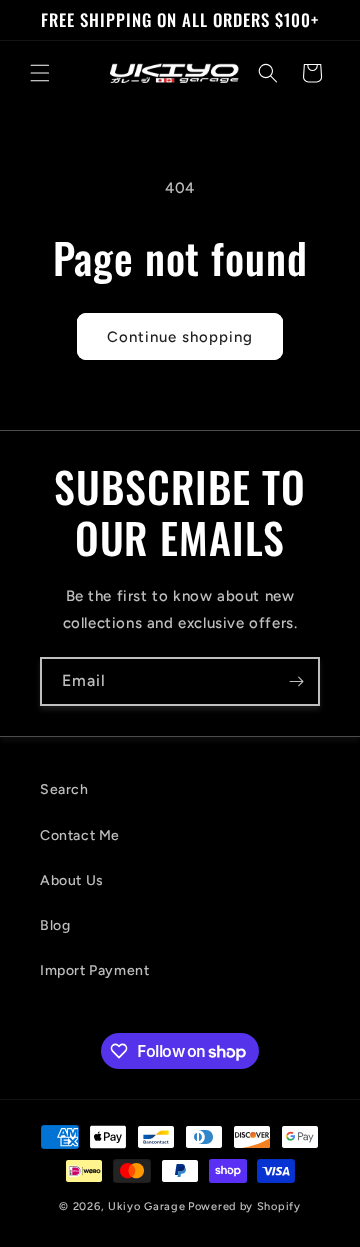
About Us (72, 880)
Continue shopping (180, 337)
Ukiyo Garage (146, 1206)
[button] (40, 73)
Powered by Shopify (244, 1206)
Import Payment (94, 970)
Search (64, 789)
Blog (55, 925)
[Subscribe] (296, 681)
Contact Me (80, 835)
